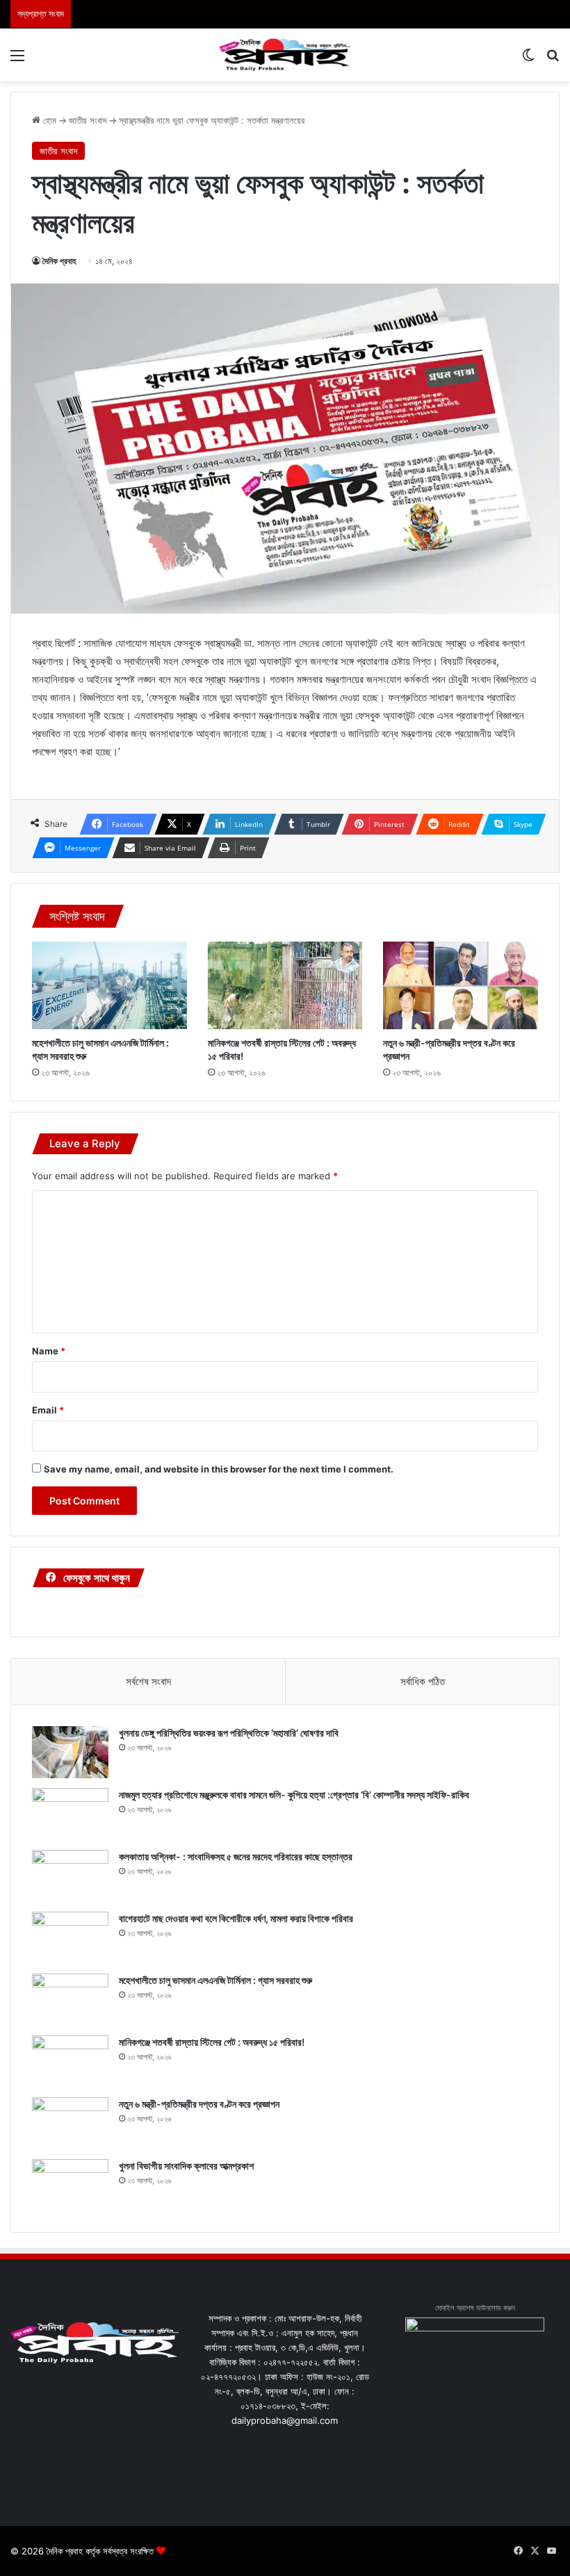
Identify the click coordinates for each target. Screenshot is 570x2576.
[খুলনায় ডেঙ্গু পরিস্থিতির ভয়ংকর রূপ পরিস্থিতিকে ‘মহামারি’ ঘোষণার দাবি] (70, 1752)
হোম (48, 120)
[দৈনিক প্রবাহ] (285, 55)
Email (48, 1410)
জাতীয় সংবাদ (88, 120)
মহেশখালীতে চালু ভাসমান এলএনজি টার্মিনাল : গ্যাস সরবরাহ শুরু (215, 1980)
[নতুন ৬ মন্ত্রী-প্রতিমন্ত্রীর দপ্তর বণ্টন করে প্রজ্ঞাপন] (461, 985)
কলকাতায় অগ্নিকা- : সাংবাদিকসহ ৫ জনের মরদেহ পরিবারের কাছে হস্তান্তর (236, 1856)
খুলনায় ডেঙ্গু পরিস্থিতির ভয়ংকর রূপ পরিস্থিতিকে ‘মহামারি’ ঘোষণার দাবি (229, 1733)
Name (49, 1351)
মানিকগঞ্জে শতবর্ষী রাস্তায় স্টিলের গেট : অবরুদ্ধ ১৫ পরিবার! (212, 2042)
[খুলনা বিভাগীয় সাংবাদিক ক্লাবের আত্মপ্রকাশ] (70, 2185)
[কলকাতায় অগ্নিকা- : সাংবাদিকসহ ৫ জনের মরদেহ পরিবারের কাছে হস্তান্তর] (70, 1876)
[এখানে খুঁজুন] (553, 60)
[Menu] (17, 60)
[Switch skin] (528, 60)
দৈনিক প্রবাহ (59, 261)
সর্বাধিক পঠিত (423, 1681)
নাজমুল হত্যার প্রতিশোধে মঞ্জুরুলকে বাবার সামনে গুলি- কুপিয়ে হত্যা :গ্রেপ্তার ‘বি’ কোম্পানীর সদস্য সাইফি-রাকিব (294, 1795)
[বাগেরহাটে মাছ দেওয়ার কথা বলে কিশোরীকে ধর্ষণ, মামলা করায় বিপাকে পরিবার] (70, 1938)
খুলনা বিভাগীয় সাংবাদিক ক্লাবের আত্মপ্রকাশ (186, 2166)
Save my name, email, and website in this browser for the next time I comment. (219, 1469)
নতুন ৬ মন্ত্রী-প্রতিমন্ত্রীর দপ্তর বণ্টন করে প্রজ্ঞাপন (199, 2104)
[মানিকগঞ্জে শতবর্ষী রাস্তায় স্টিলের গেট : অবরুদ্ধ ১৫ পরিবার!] (285, 985)
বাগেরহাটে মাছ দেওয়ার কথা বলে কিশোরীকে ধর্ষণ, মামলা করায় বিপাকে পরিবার (236, 1918)
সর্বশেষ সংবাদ (148, 1681)
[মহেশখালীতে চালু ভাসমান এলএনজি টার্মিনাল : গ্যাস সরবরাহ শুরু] (109, 985)
